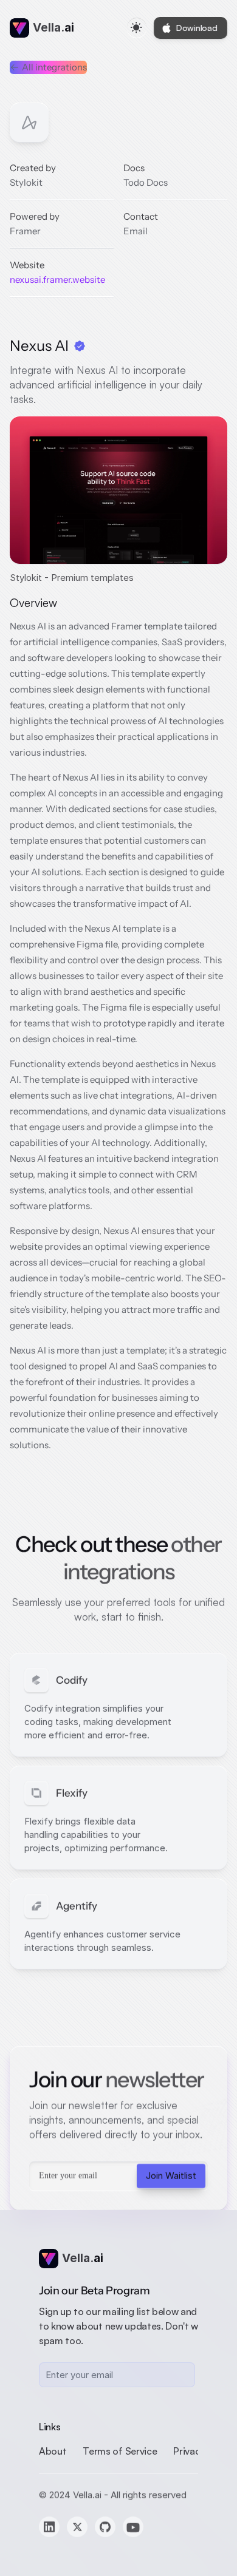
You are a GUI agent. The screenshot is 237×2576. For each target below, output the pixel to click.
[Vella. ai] (19, 28)
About (53, 2451)
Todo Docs (146, 182)
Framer (25, 231)
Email (136, 231)
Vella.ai (87, 2495)
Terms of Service (120, 2451)
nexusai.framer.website (57, 280)
